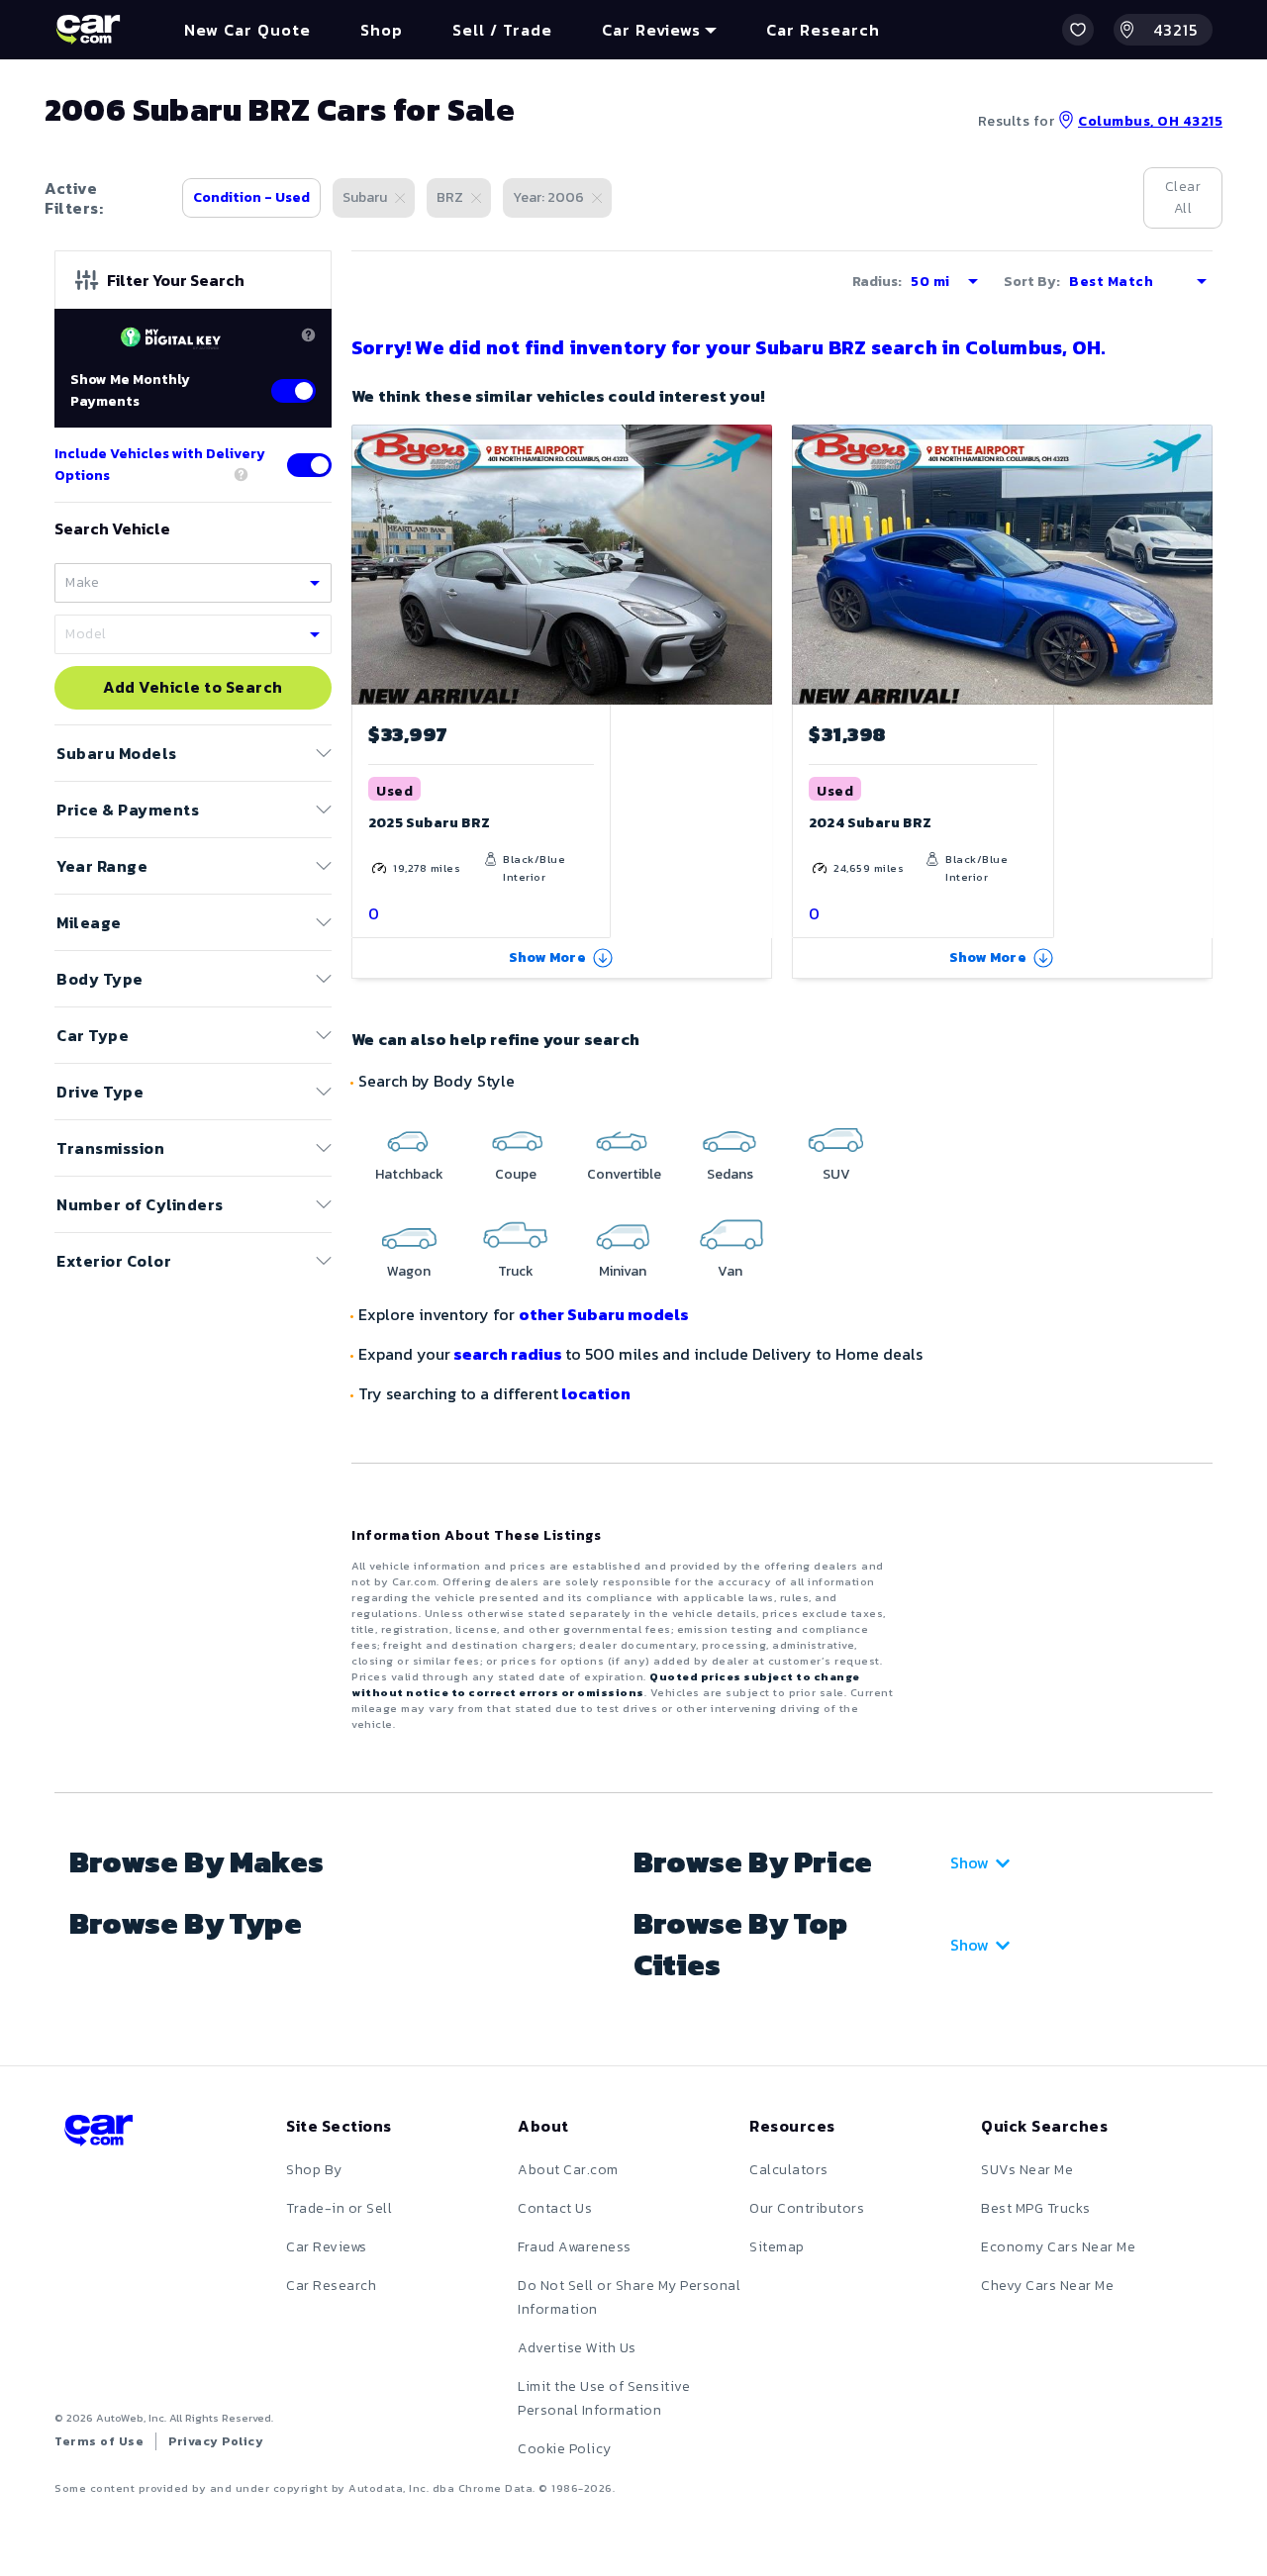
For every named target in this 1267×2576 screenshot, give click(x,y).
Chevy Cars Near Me (1047, 2286)
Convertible (624, 1174)
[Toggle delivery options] (309, 465)
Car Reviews (327, 2247)
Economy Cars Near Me (1058, 2247)
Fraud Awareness (575, 2247)
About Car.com (568, 2170)
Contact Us (555, 2208)
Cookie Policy (565, 2449)
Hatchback (409, 1174)
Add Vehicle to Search (193, 688)
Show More (547, 957)
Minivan (623, 1271)
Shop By (314, 2170)
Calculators (789, 2170)
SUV (836, 1174)
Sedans (730, 1174)
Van (730, 1271)
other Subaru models (604, 1314)
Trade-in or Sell (339, 2208)
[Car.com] (88, 30)
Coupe (516, 1174)
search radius (508, 1354)
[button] (1078, 30)
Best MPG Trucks (1036, 2208)
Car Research (331, 2286)
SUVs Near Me (1027, 2170)
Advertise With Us (577, 2348)
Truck (516, 1271)
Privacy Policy (216, 2441)
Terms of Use (99, 2441)
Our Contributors (807, 2208)
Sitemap (777, 2247)
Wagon (409, 1271)
